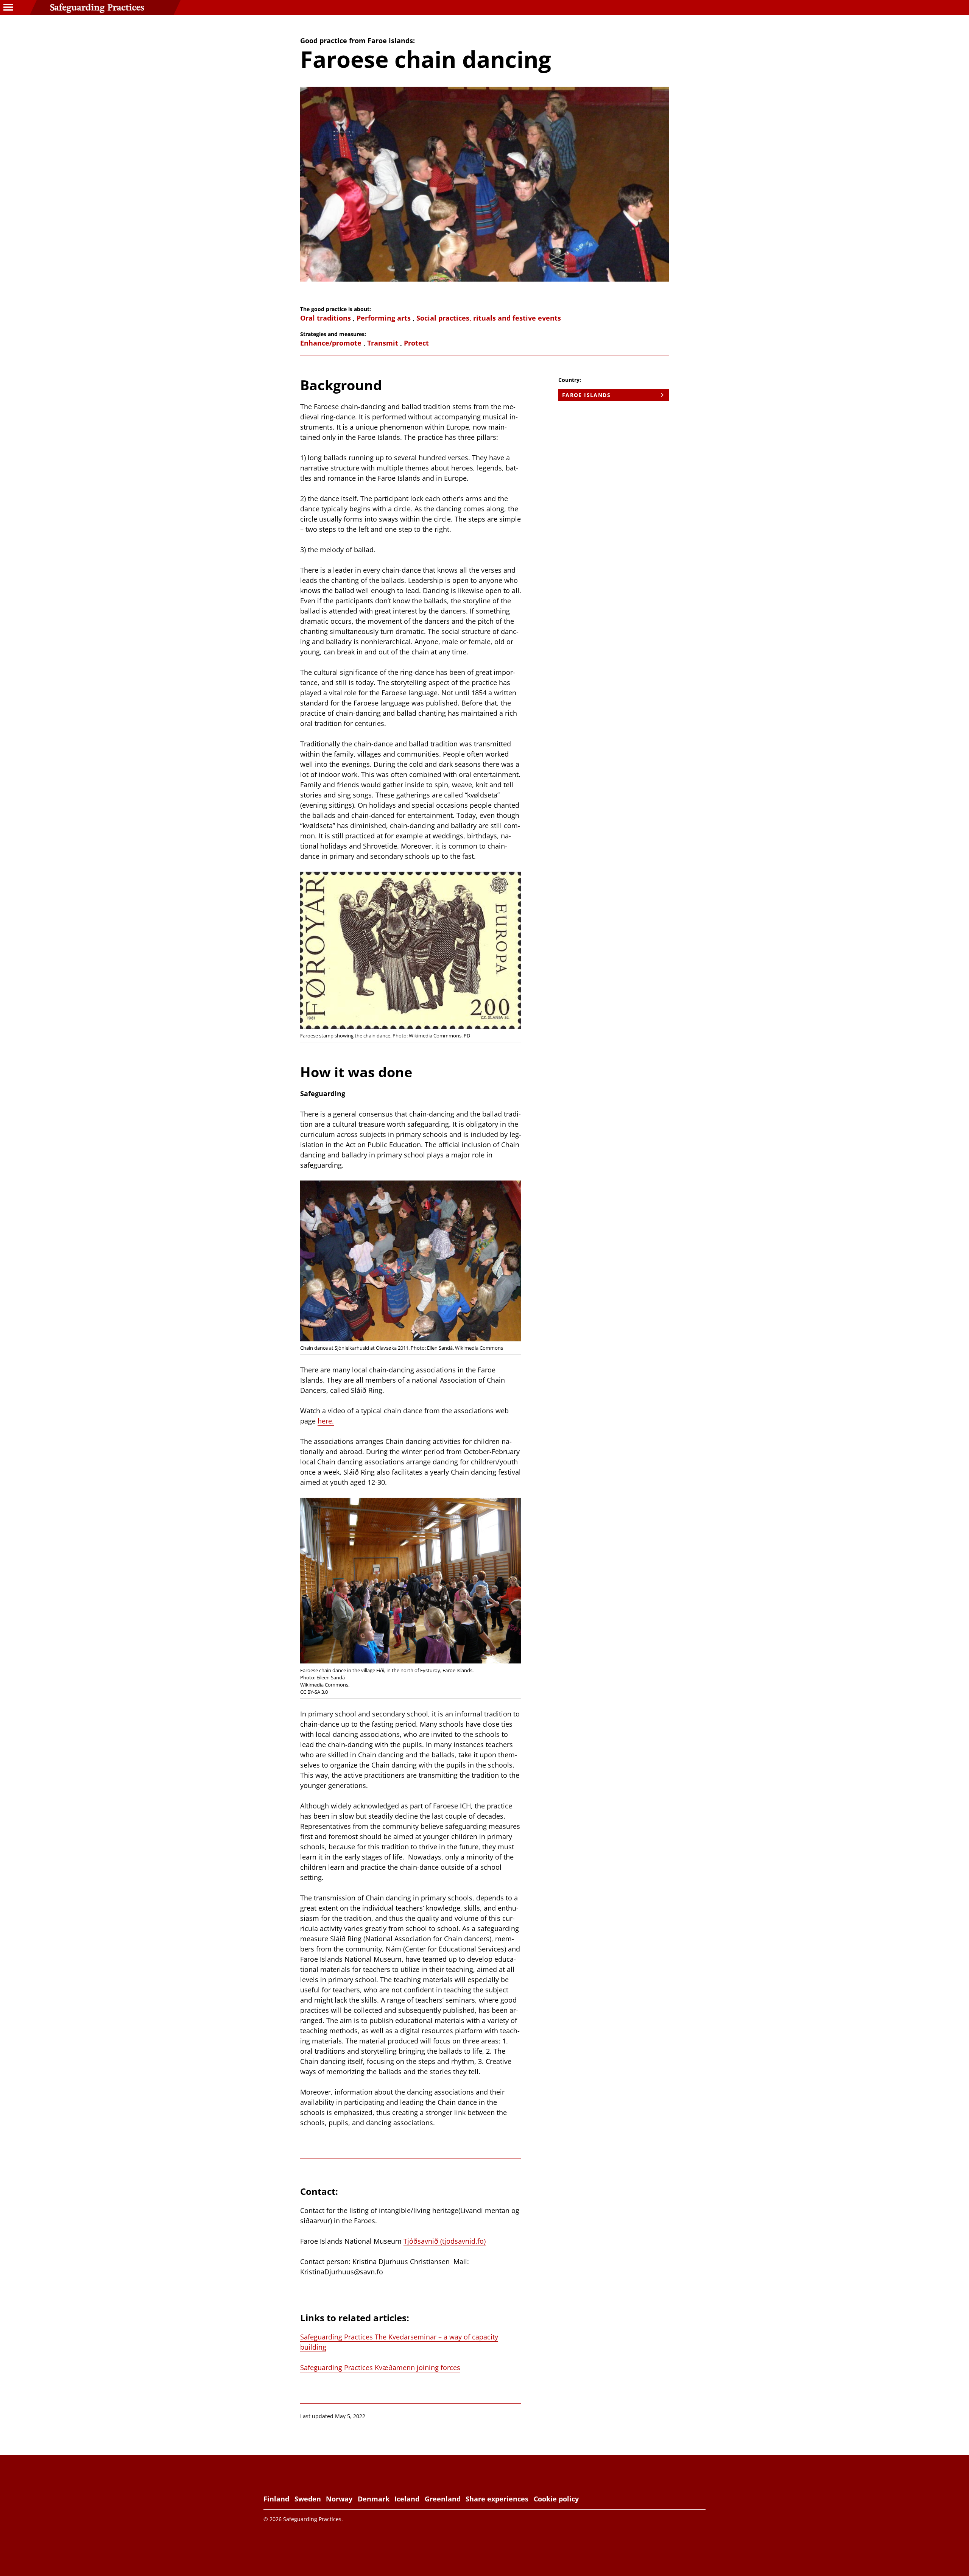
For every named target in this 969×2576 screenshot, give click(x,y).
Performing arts (384, 318)
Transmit (383, 343)
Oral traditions (326, 318)
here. (326, 1421)
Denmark (374, 2499)
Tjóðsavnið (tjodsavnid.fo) (445, 2241)
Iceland (407, 2499)
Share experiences (497, 2499)
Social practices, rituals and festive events (489, 318)
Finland (276, 2499)
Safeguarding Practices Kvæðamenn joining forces (380, 2367)
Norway (339, 2499)
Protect (416, 343)
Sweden (308, 2499)
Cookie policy (556, 2499)
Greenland (443, 2499)
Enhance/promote (331, 343)
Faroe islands (586, 395)
